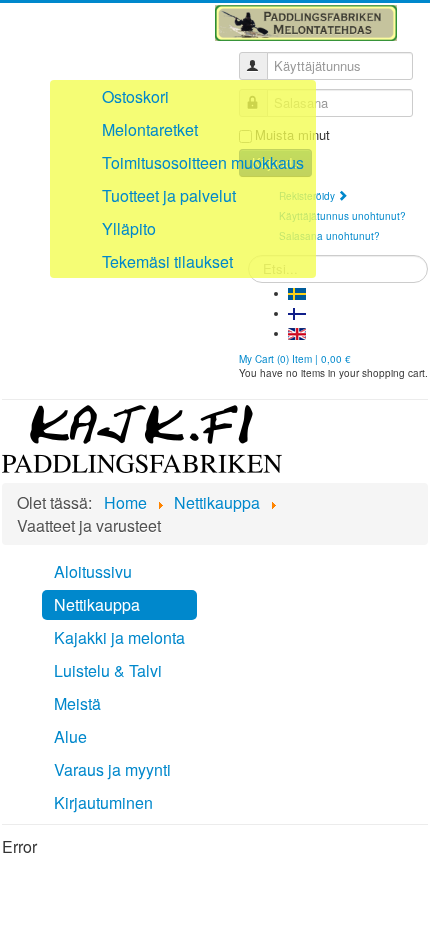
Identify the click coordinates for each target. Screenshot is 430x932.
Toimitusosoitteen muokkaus (203, 162)
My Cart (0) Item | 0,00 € (295, 359)
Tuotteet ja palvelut (169, 195)
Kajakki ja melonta (119, 637)
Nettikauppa (97, 604)
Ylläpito (129, 228)
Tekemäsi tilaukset (167, 261)
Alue (70, 736)
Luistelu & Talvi (108, 670)
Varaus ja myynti (112, 769)
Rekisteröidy (308, 196)
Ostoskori (135, 96)
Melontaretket (150, 129)
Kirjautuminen (103, 802)
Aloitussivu (93, 571)
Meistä (77, 703)
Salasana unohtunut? (329, 236)
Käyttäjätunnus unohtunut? (342, 216)
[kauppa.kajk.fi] (142, 436)
